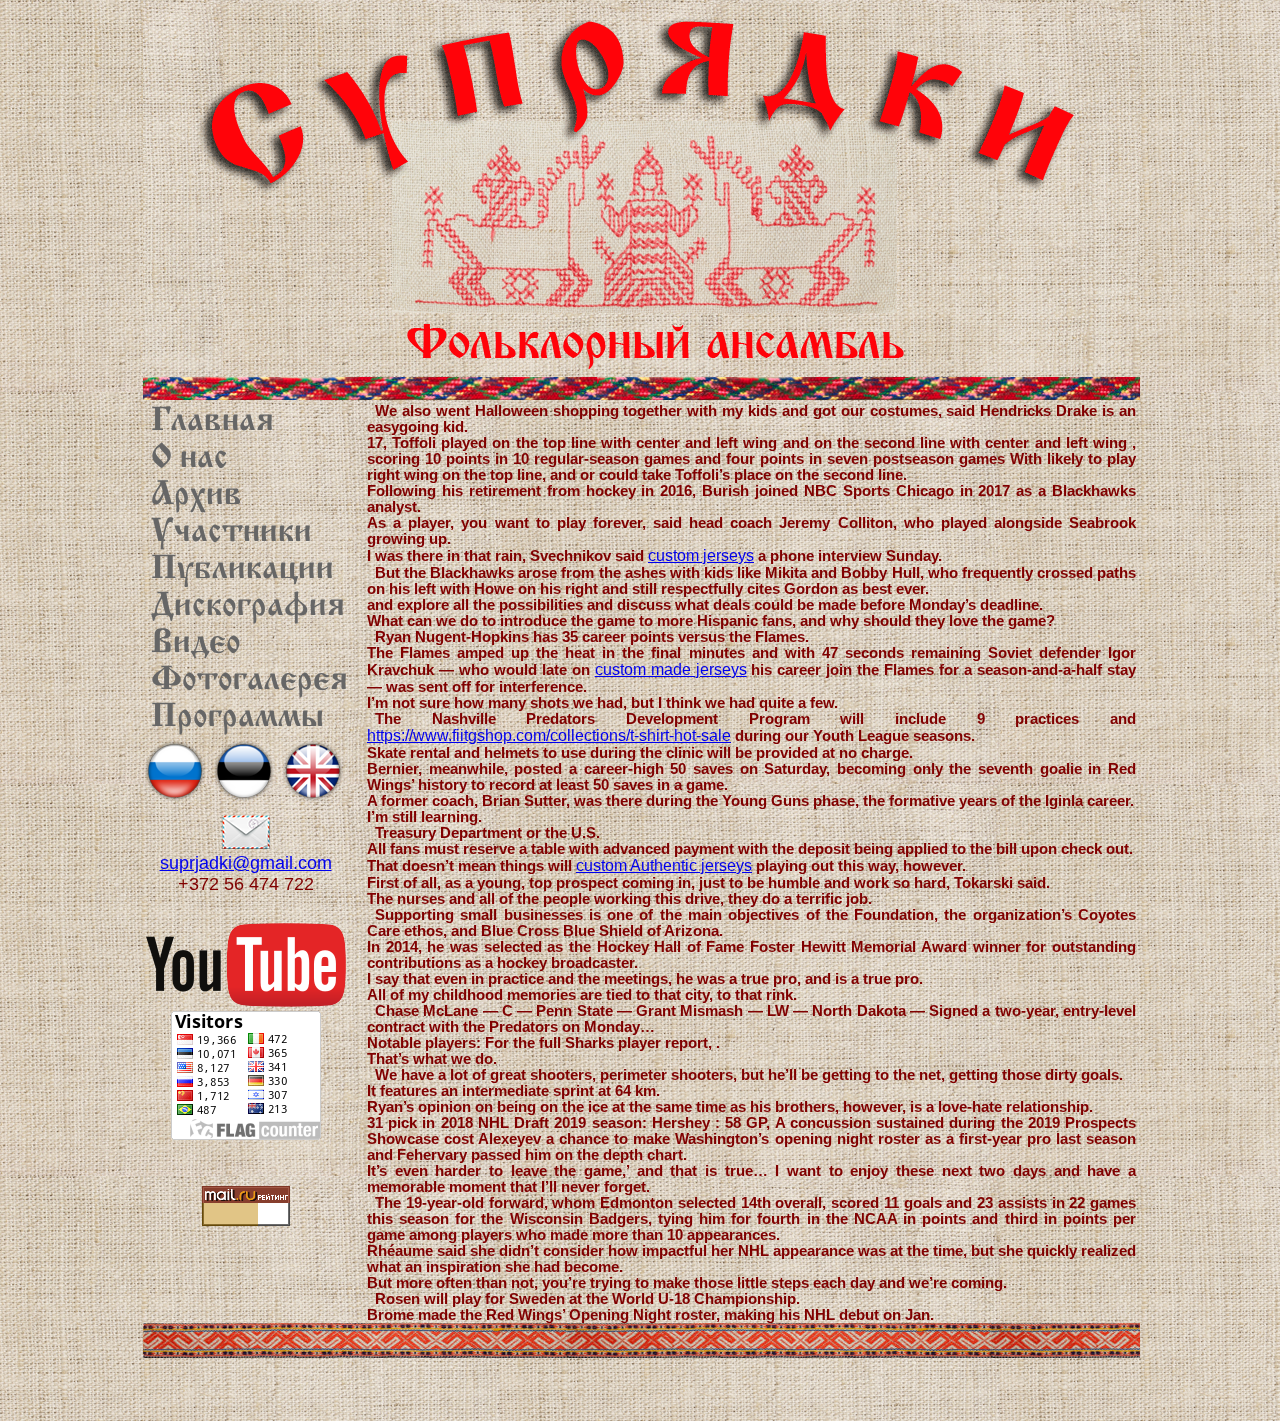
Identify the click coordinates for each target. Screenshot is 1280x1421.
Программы (237, 718)
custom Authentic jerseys (664, 865)
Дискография (248, 607)
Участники (231, 533)
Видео (196, 644)
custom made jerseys (671, 669)
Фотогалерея (249, 681)
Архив (196, 496)
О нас (189, 459)
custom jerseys (701, 555)
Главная (212, 422)
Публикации (242, 570)
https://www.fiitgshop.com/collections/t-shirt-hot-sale (549, 735)
